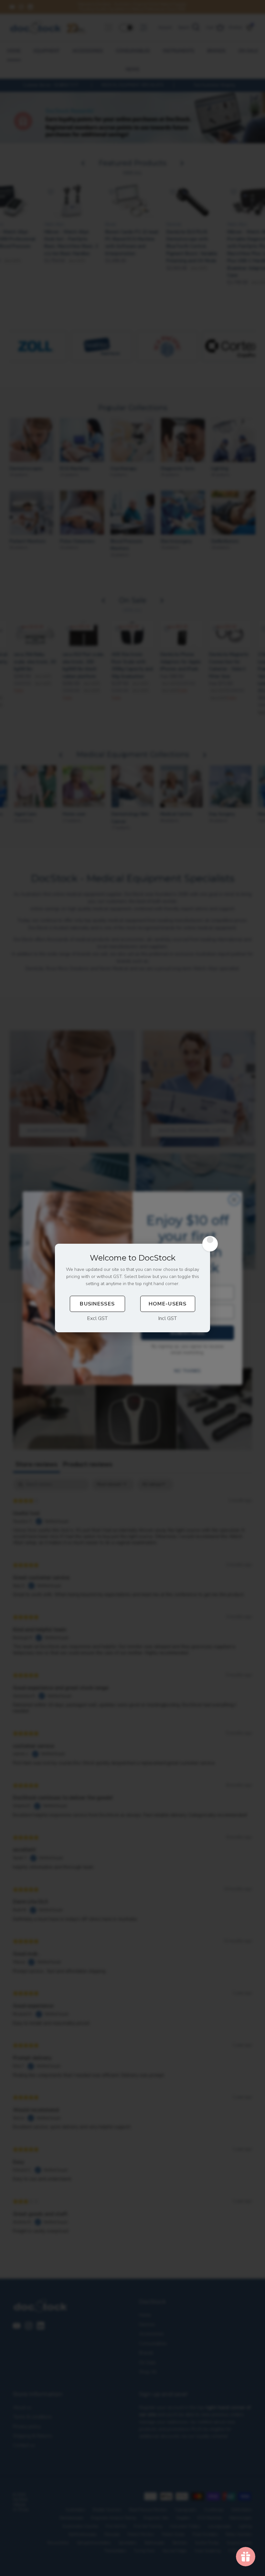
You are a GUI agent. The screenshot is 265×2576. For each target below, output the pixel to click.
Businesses (97, 1304)
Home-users (168, 1304)
